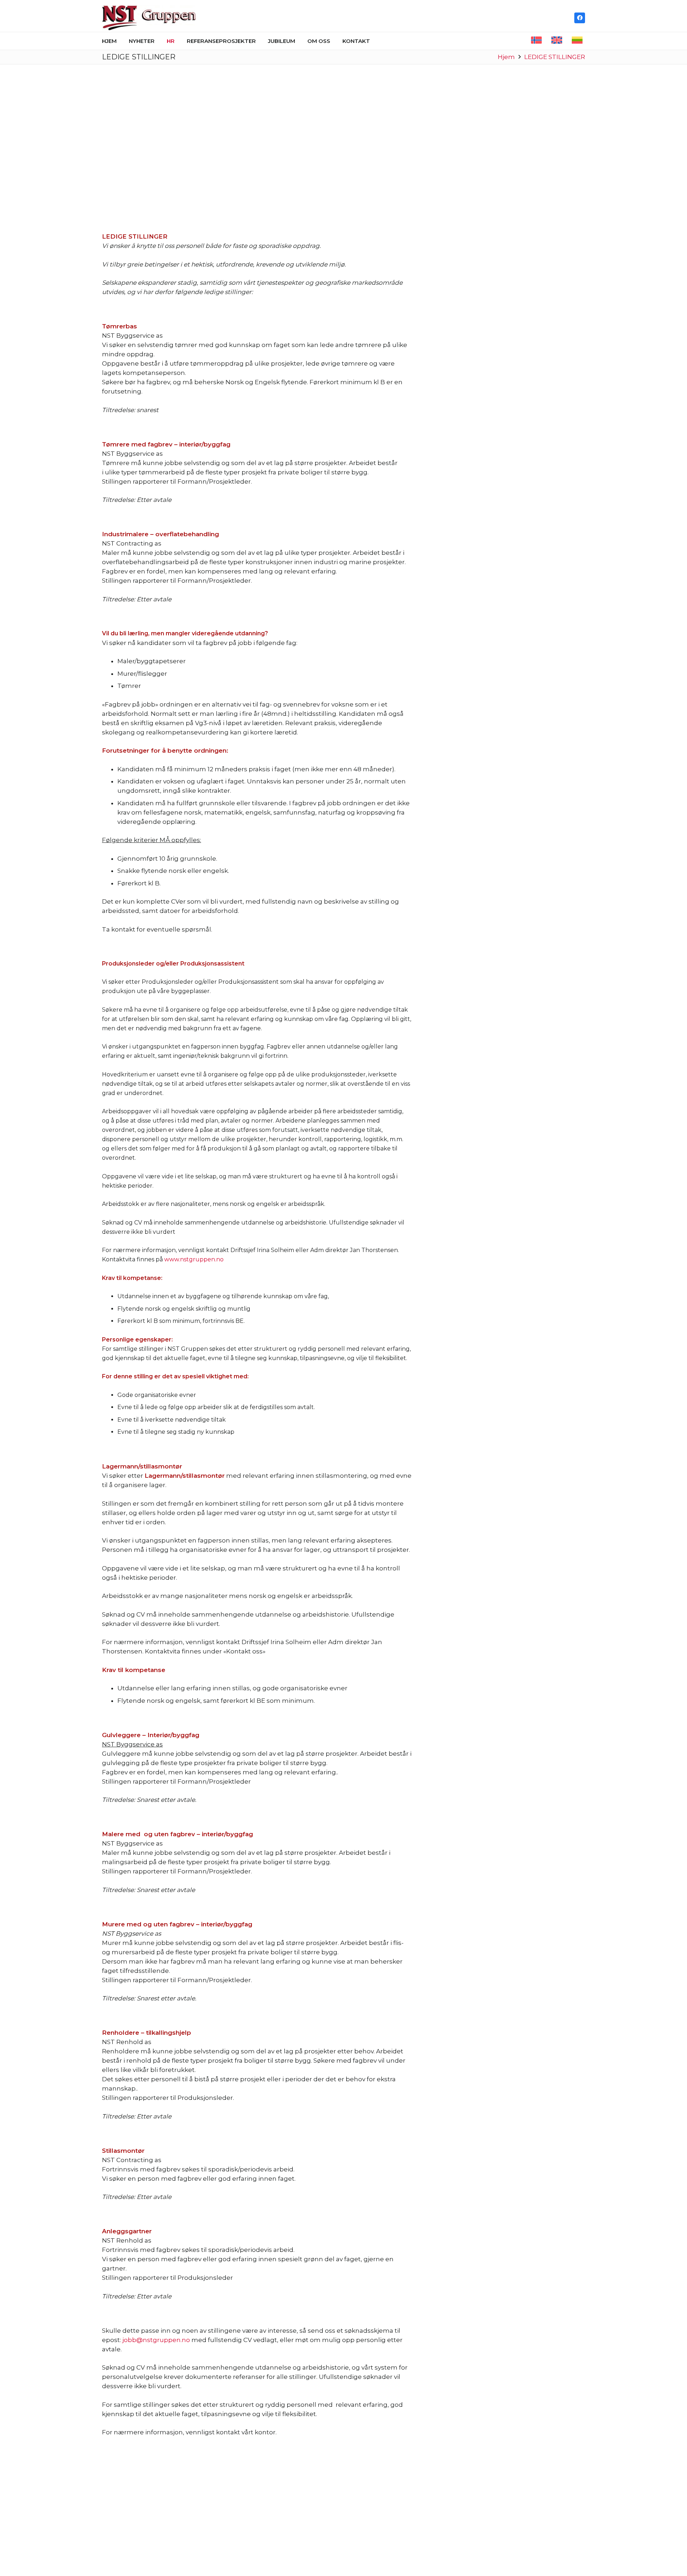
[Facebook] (580, 18)
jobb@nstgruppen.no (156, 2340)
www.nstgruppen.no (194, 1259)
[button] (158, 41)
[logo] (149, 18)
